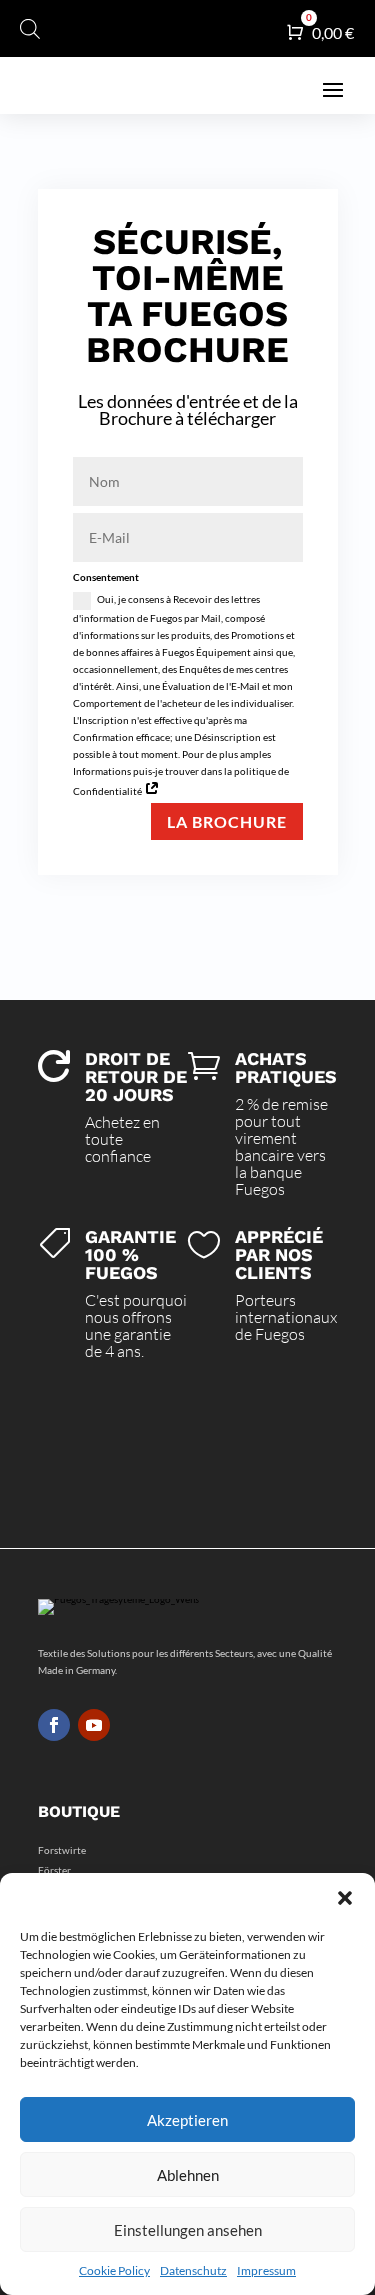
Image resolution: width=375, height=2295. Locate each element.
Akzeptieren (187, 2120)
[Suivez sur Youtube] (94, 1725)
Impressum (266, 2270)
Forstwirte (62, 1850)
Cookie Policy (114, 2270)
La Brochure (227, 821)
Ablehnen (188, 2175)
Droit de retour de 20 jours (136, 1076)
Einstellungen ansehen (188, 2230)
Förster (54, 1870)
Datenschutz (193, 2270)
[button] (345, 1898)
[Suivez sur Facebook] (54, 1725)
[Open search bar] (30, 28)
